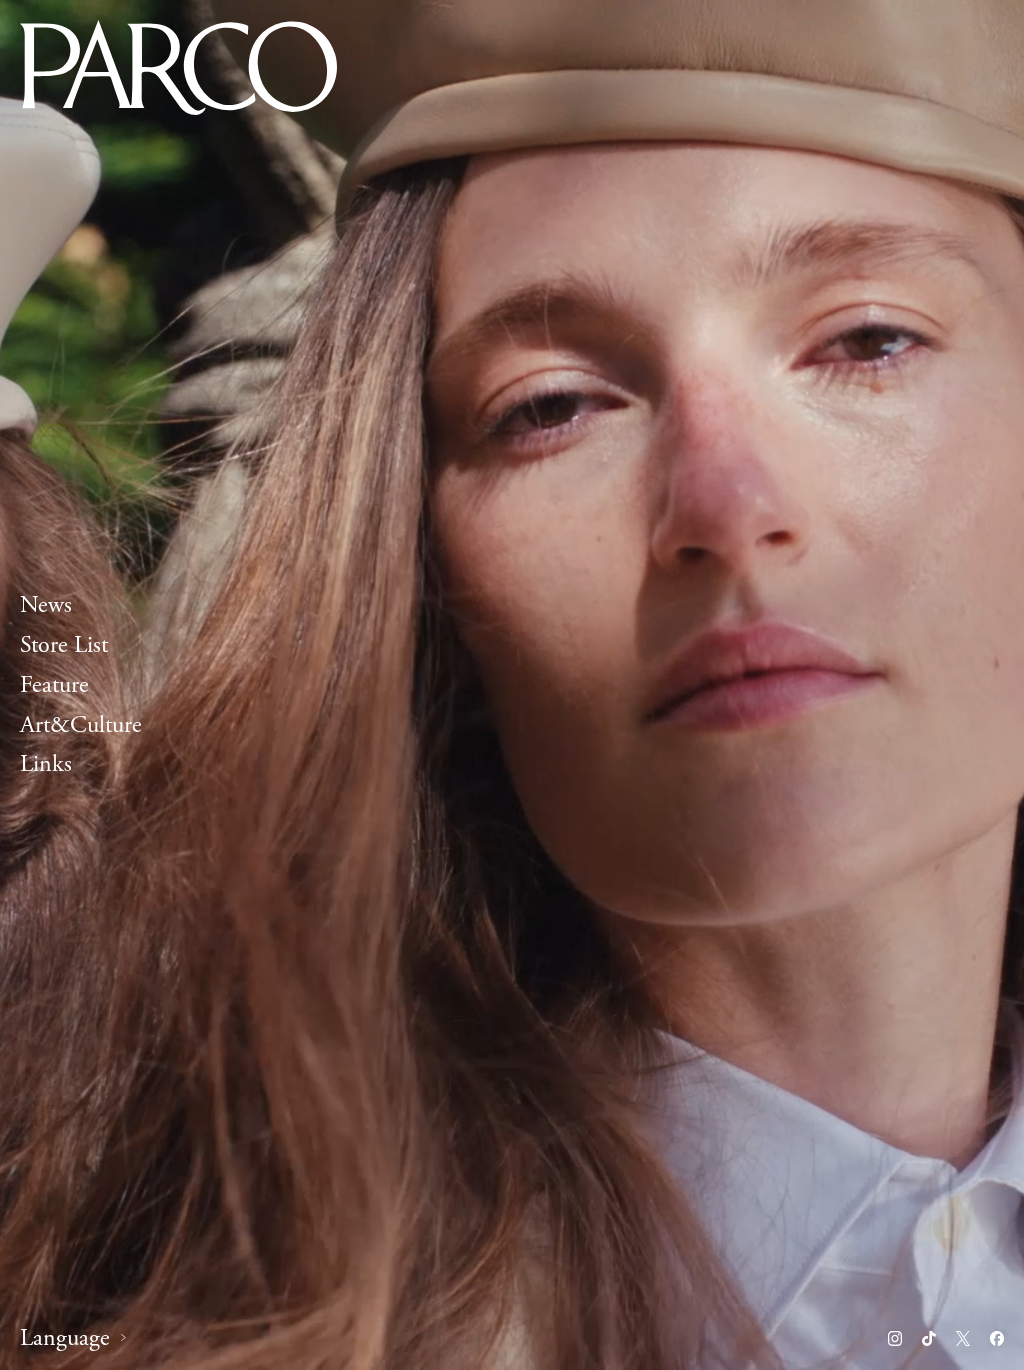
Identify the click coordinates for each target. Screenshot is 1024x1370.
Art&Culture (81, 725)
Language (65, 1338)
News (46, 605)
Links (46, 765)
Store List (64, 645)
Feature (54, 685)
